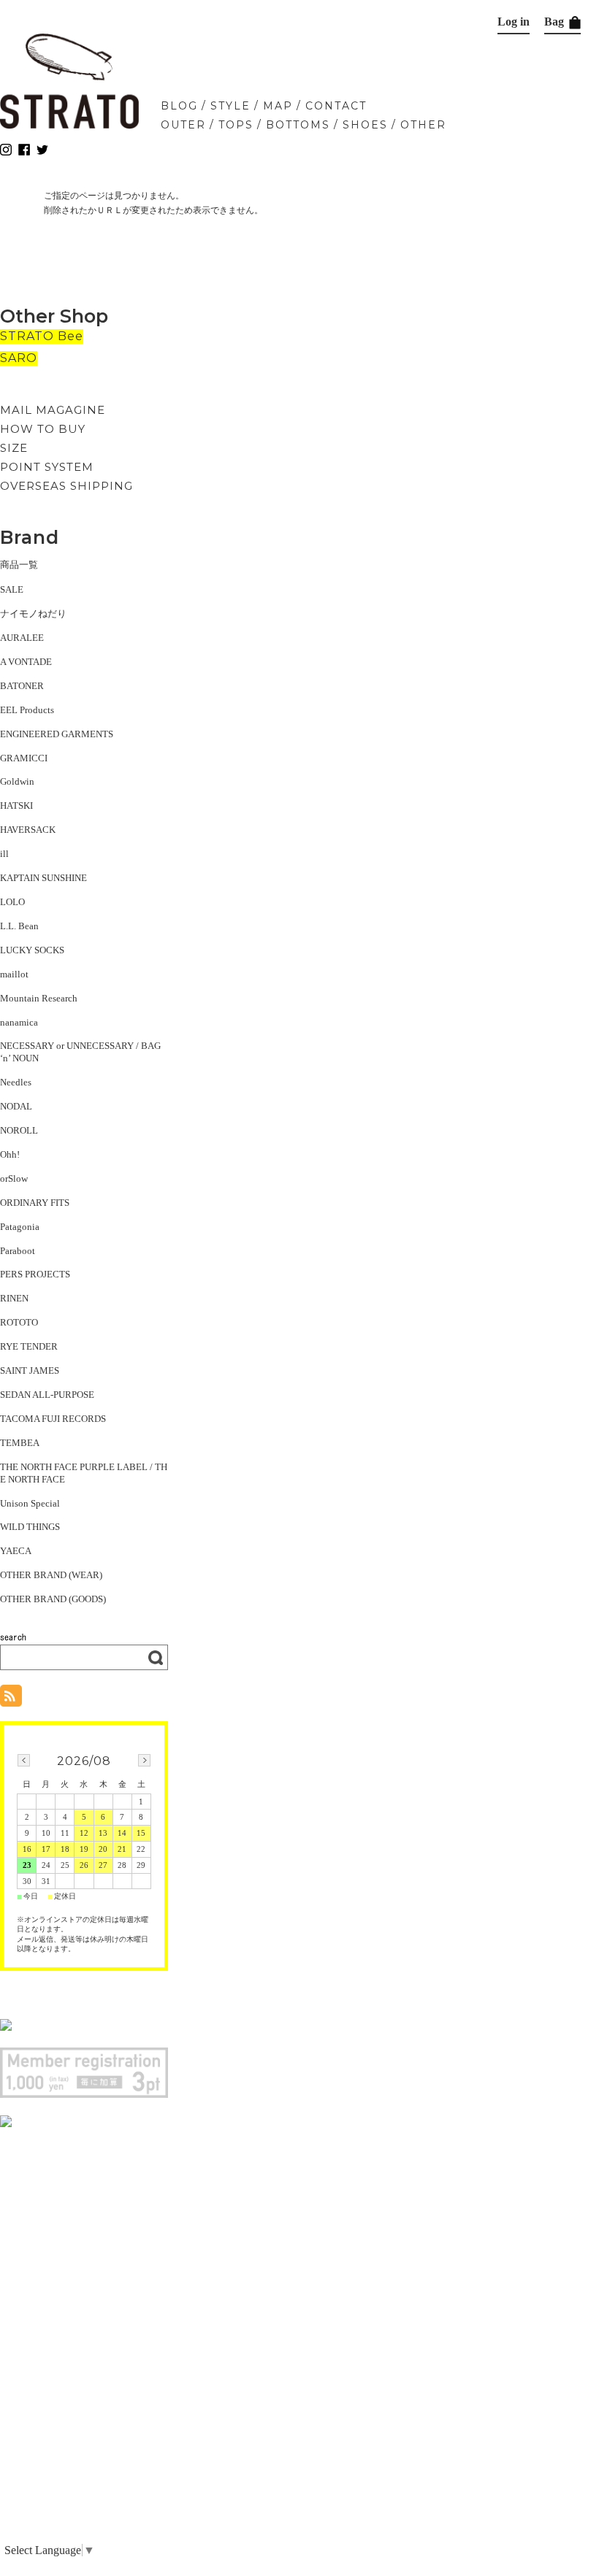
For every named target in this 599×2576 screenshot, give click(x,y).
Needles (16, 1082)
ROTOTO (19, 1322)
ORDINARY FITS (35, 1203)
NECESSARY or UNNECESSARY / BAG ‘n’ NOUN (80, 1052)
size (14, 448)
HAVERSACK (28, 830)
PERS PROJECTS (35, 1274)
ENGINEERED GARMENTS (57, 734)
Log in (514, 22)
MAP (278, 106)
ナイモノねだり (33, 614)
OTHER (423, 125)
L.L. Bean (19, 926)
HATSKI (16, 806)
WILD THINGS (30, 1527)
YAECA (16, 1551)
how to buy (43, 429)
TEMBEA (20, 1443)
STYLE (230, 106)
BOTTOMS (298, 125)
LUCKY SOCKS (32, 950)
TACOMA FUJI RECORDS (53, 1419)
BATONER (22, 686)
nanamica (19, 1022)
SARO (19, 358)
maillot (14, 974)
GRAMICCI (24, 758)
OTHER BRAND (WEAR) (51, 1575)
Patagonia (20, 1227)
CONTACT (336, 106)
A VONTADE (26, 662)
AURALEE (22, 638)
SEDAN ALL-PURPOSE (47, 1395)
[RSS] (11, 1699)
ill (4, 854)
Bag (556, 22)
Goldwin (17, 781)
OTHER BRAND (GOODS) (53, 1599)
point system (47, 467)
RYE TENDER (29, 1346)
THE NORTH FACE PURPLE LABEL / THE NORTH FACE (84, 1473)
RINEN (14, 1298)
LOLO (12, 902)
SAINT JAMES (30, 1370)
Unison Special (30, 1503)
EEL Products (27, 710)
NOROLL (19, 1130)
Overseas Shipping (66, 486)
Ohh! (10, 1154)
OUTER (183, 125)
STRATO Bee (42, 336)
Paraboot (18, 1251)
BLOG (179, 106)
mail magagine (53, 410)
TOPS (236, 125)
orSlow (14, 1179)
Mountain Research (39, 998)
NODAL (16, 1106)
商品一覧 (19, 565)
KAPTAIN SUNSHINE (43, 878)
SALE (12, 589)
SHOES (365, 125)
